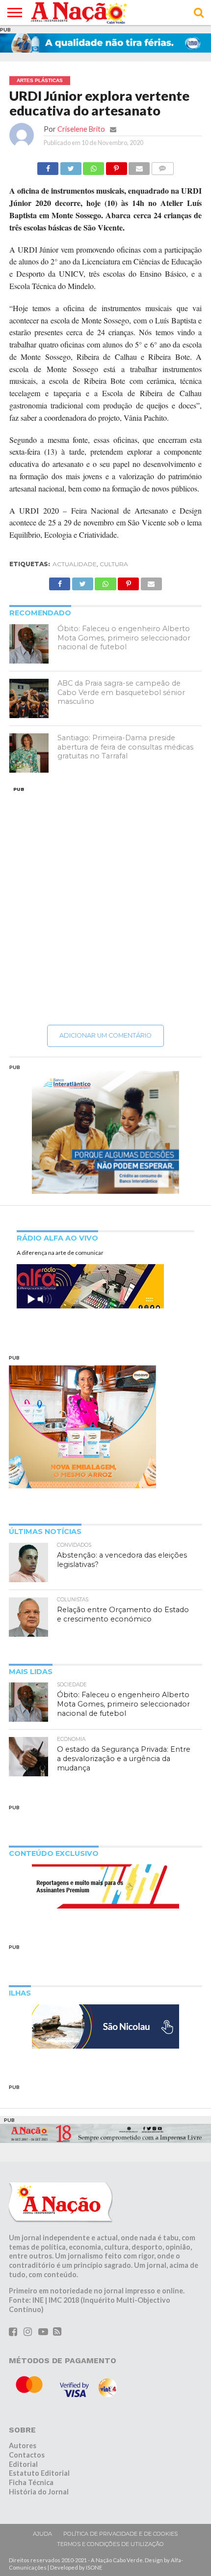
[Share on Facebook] (48, 166)
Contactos (27, 2455)
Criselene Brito (81, 129)
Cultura (114, 564)
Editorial (23, 2464)
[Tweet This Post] (71, 166)
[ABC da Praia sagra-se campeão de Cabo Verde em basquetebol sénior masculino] (29, 698)
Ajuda (42, 2534)
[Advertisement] (105, 905)
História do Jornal (39, 2492)
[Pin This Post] (116, 166)
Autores (23, 2446)
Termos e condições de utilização (110, 2544)
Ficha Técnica (31, 2482)
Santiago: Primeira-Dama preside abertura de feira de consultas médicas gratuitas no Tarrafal (125, 747)
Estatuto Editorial (39, 2473)
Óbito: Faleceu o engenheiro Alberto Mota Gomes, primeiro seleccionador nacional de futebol (124, 638)
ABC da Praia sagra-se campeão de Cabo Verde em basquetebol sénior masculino (121, 692)
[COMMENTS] (162, 166)
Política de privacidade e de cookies (120, 2534)
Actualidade (75, 564)
